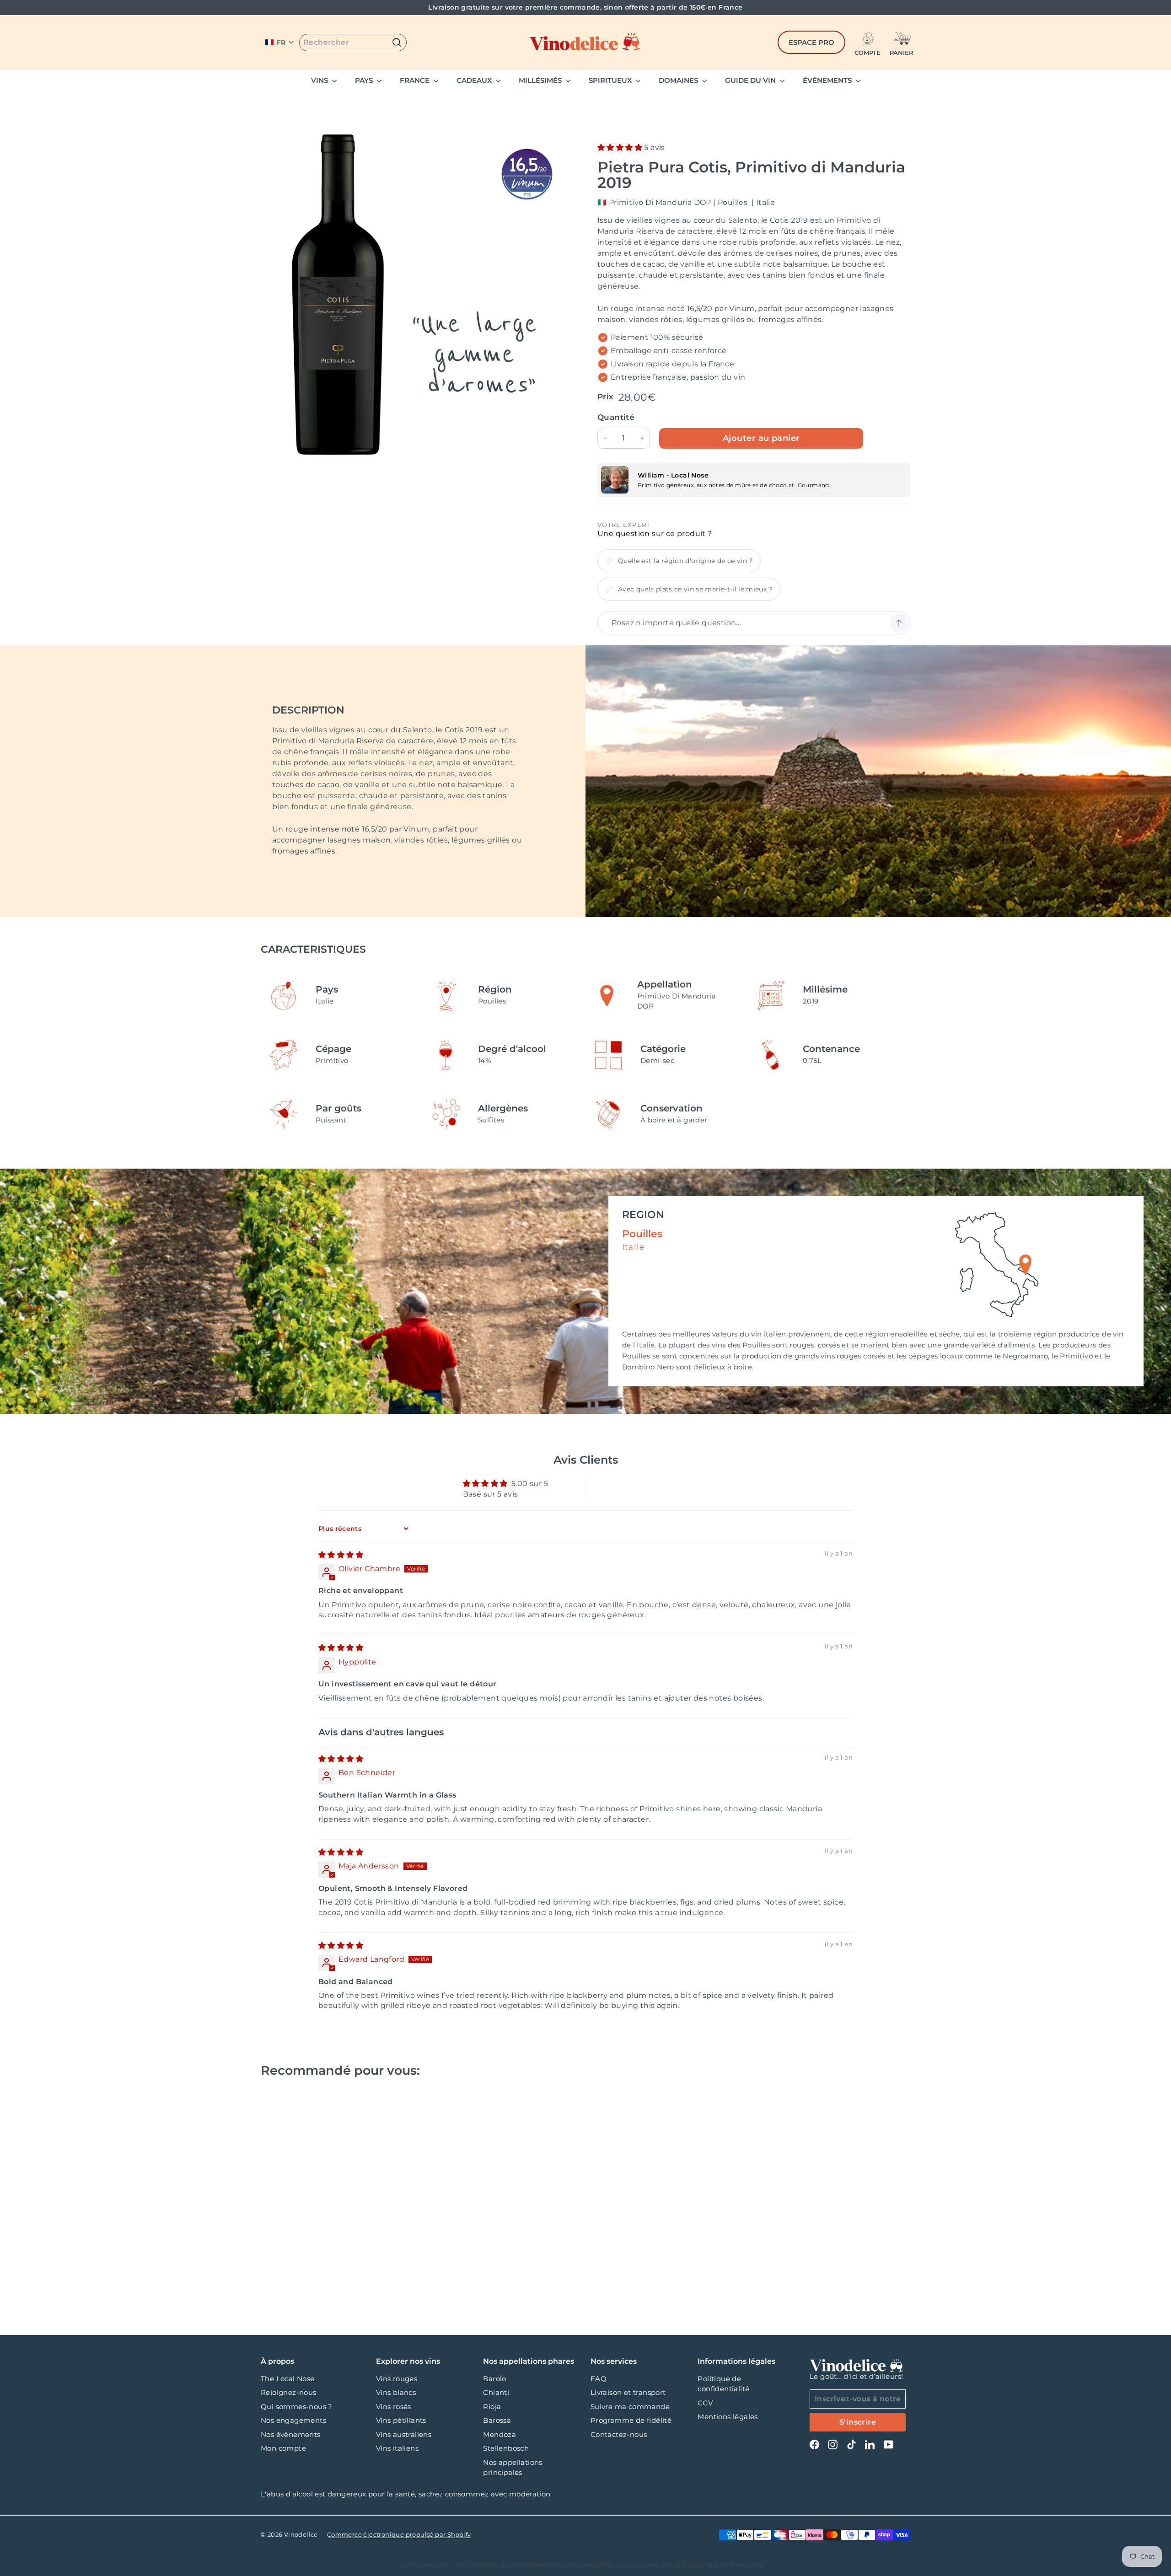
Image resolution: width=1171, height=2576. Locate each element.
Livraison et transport (628, 2392)
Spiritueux (611, 80)
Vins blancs (396, 2392)
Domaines (679, 80)
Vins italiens (397, 2448)
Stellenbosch (506, 2448)
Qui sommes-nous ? (297, 2407)
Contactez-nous (619, 2434)
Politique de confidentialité (723, 2384)
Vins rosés (394, 2407)
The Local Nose (288, 2379)
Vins (320, 80)
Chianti (496, 2392)
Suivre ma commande (630, 2407)
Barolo (494, 2379)
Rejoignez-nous (289, 2392)
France (416, 80)
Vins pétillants (401, 2420)
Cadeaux (475, 80)
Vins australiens (404, 2434)
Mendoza (500, 2434)
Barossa (497, 2420)
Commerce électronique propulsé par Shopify (399, 2534)
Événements (828, 80)
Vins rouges (397, 2379)
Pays (365, 80)
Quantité (616, 417)
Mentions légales (728, 2417)
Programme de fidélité (631, 2420)
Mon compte (283, 2448)
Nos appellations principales (513, 2468)
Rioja (492, 2407)
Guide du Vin (751, 80)
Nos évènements (291, 2434)
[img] (341, 1555)
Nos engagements (293, 2420)
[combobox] (353, 43)
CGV (705, 2403)
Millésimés (541, 80)
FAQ (599, 2379)
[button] (280, 43)
